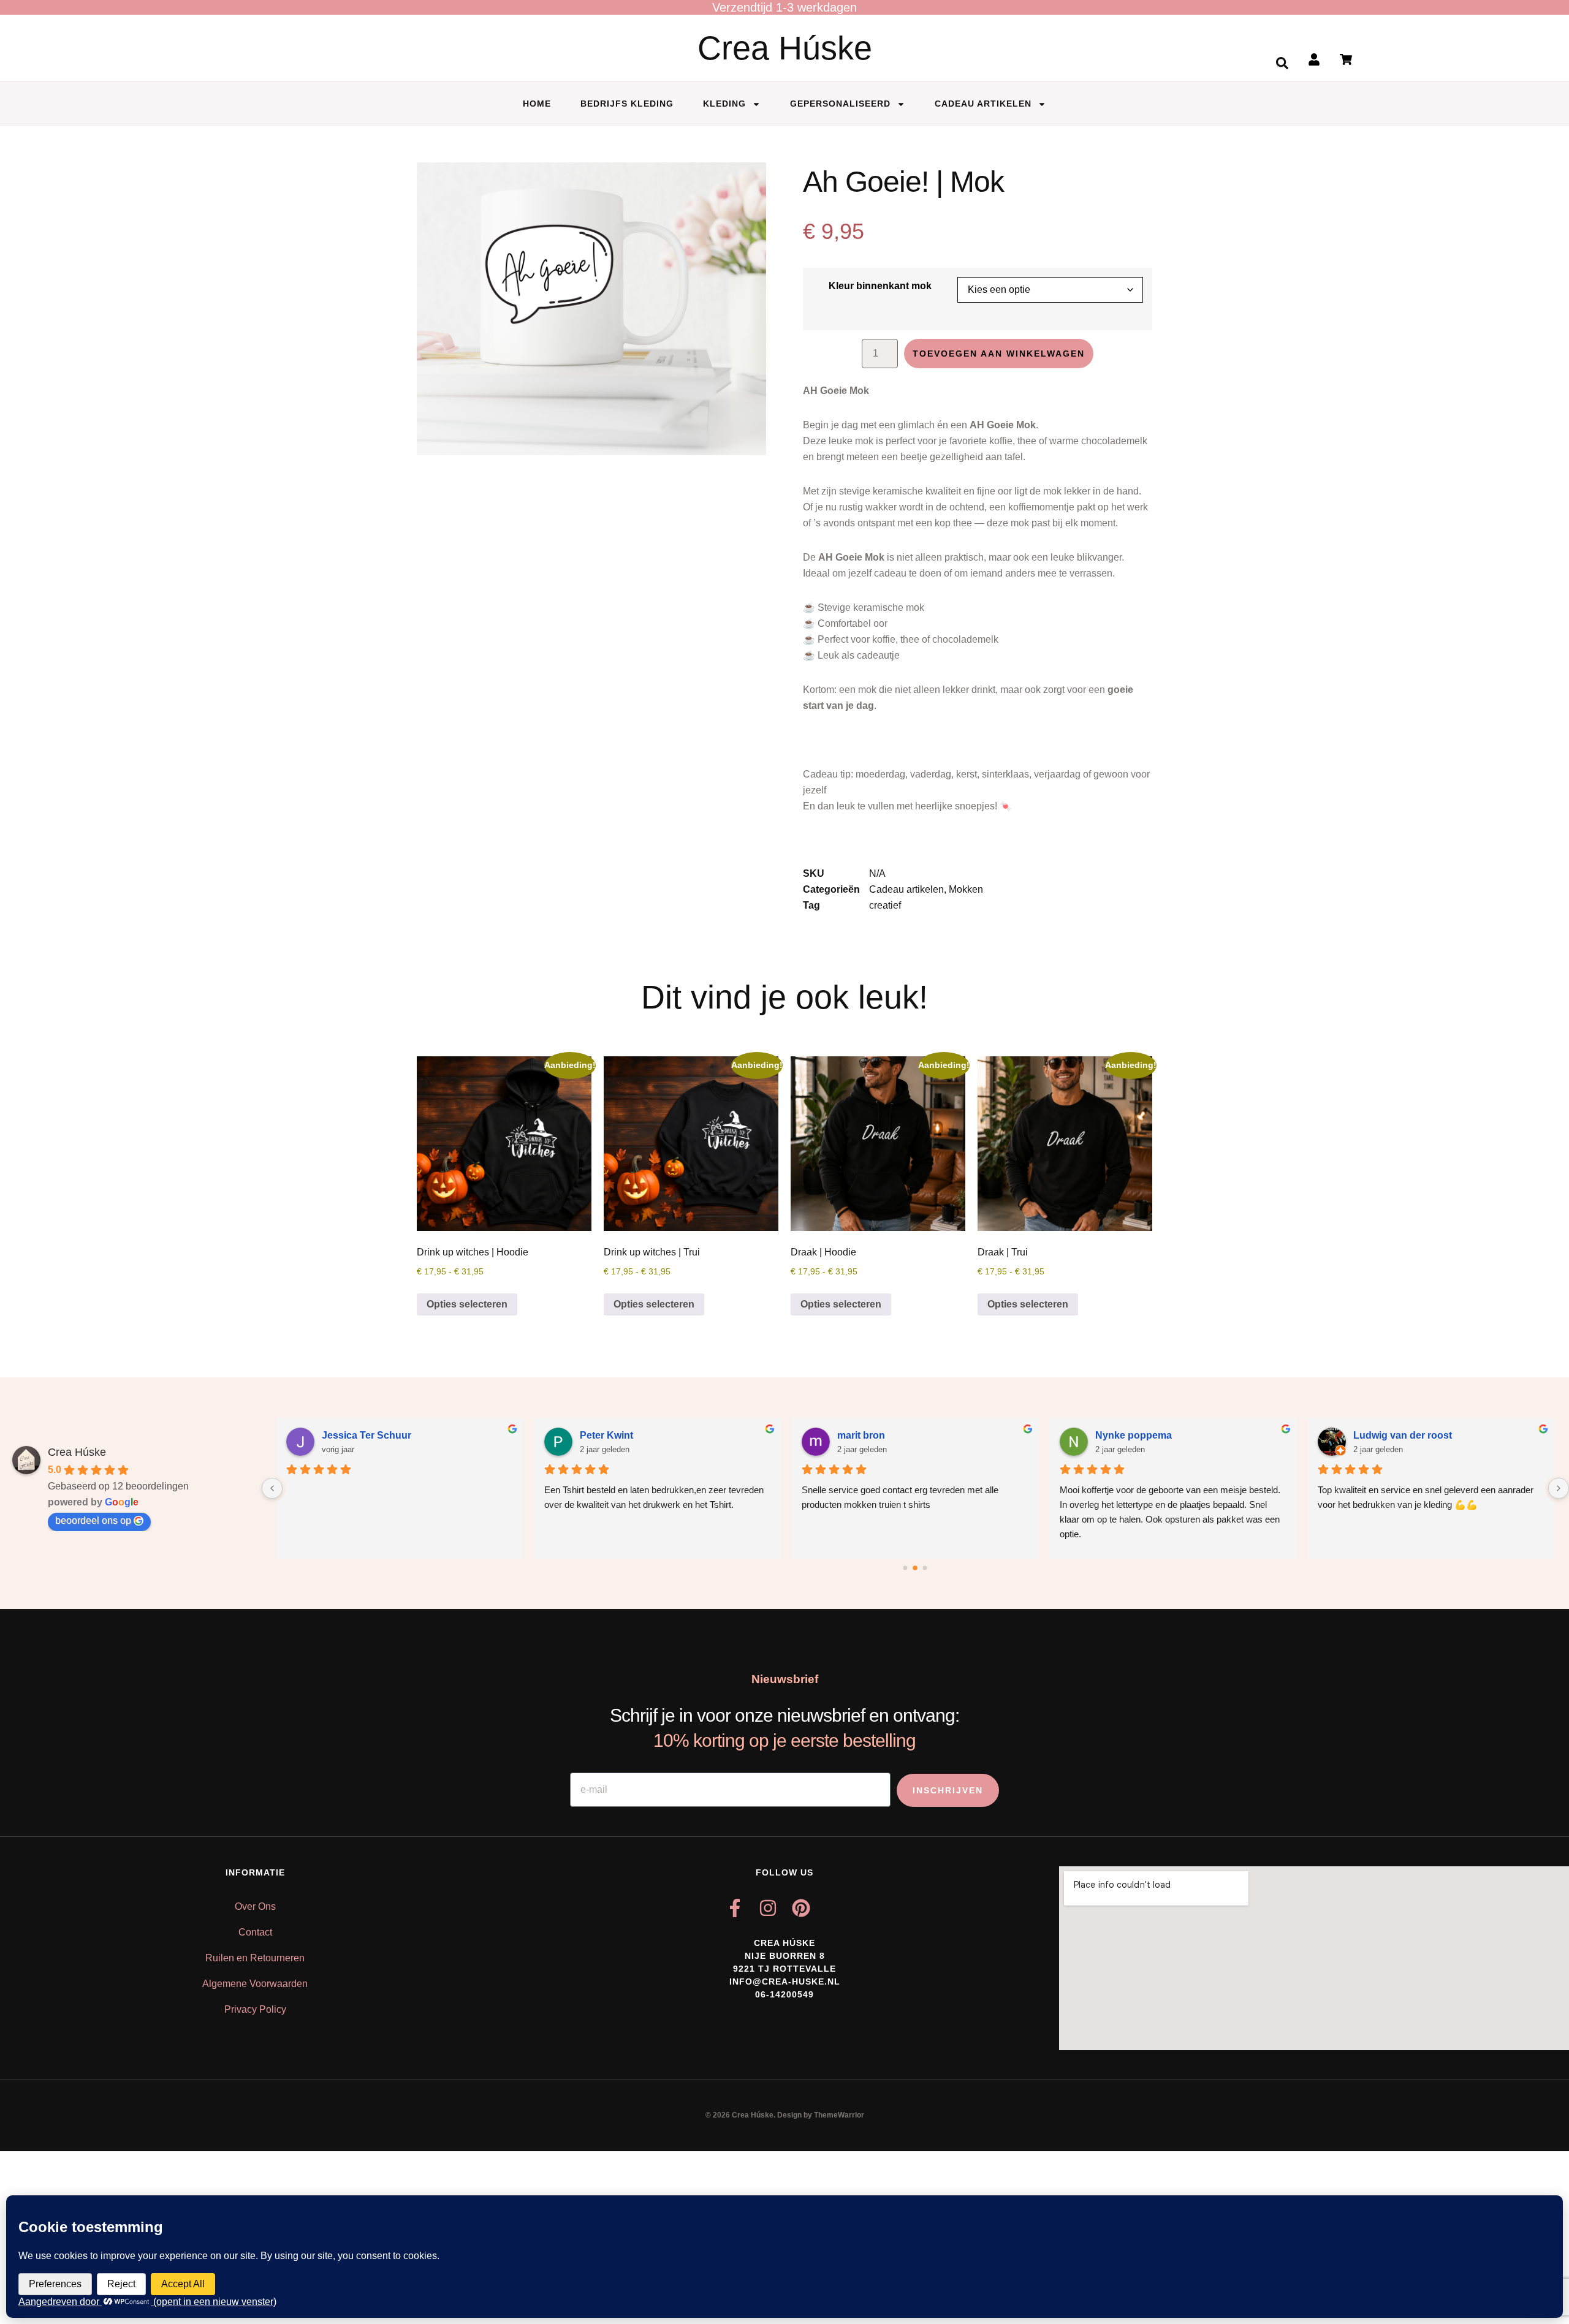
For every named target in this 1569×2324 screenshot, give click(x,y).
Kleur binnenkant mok (880, 286)
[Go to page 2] (925, 1568)
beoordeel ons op (93, 1520)
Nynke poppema (876, 1435)
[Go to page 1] (916, 1568)
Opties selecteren (467, 1304)
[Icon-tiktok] (834, 1908)
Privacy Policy (255, 2009)
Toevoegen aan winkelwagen (999, 354)
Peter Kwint (348, 1435)
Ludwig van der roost (1145, 1435)
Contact (255, 1932)
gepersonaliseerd (840, 104)
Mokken (966, 889)
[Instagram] (768, 1908)
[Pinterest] (801, 1908)
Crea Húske (785, 48)
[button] (1282, 63)
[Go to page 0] (906, 1568)
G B (1361, 1435)
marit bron (603, 1435)
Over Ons (255, 1906)
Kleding (724, 104)
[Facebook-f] (735, 1908)
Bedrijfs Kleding (627, 104)
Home (537, 104)
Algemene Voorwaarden (255, 1984)
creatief (885, 905)
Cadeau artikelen (983, 104)
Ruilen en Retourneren (255, 1958)
